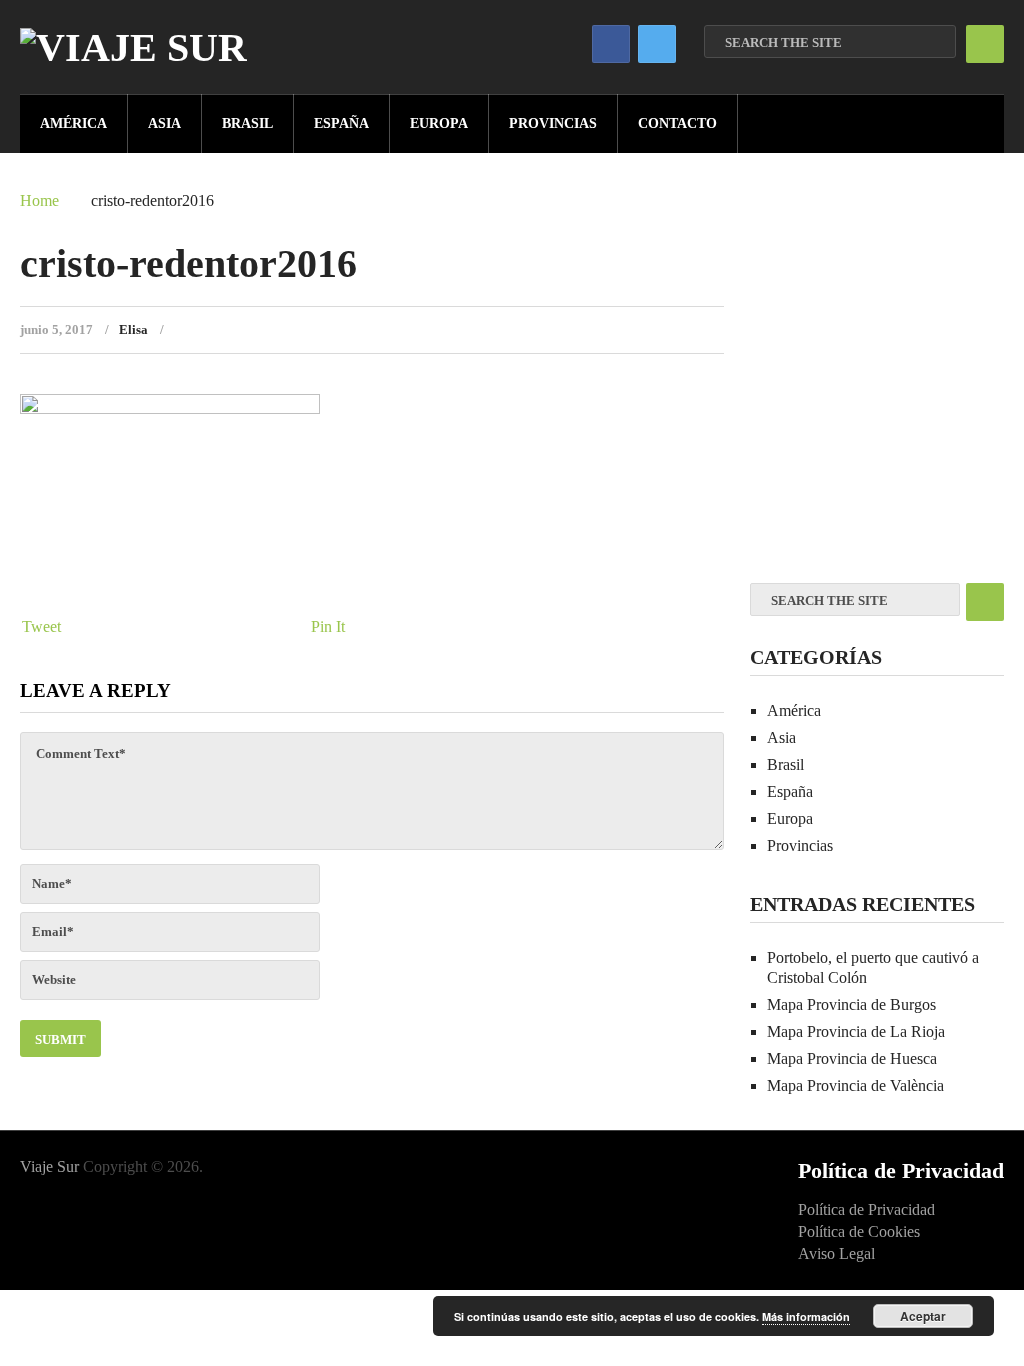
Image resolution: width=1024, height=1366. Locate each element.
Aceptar (923, 1316)
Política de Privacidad (866, 1209)
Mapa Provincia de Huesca (852, 1058)
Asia (164, 123)
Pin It (328, 626)
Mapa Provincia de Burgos (851, 1004)
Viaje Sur (49, 1166)
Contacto (677, 123)
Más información (806, 1316)
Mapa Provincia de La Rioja (856, 1031)
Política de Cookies (859, 1231)
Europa (439, 123)
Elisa (133, 329)
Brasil (247, 123)
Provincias (553, 123)
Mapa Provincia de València (855, 1085)
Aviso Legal (836, 1253)
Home (39, 200)
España (341, 123)
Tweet (41, 626)
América (73, 123)
